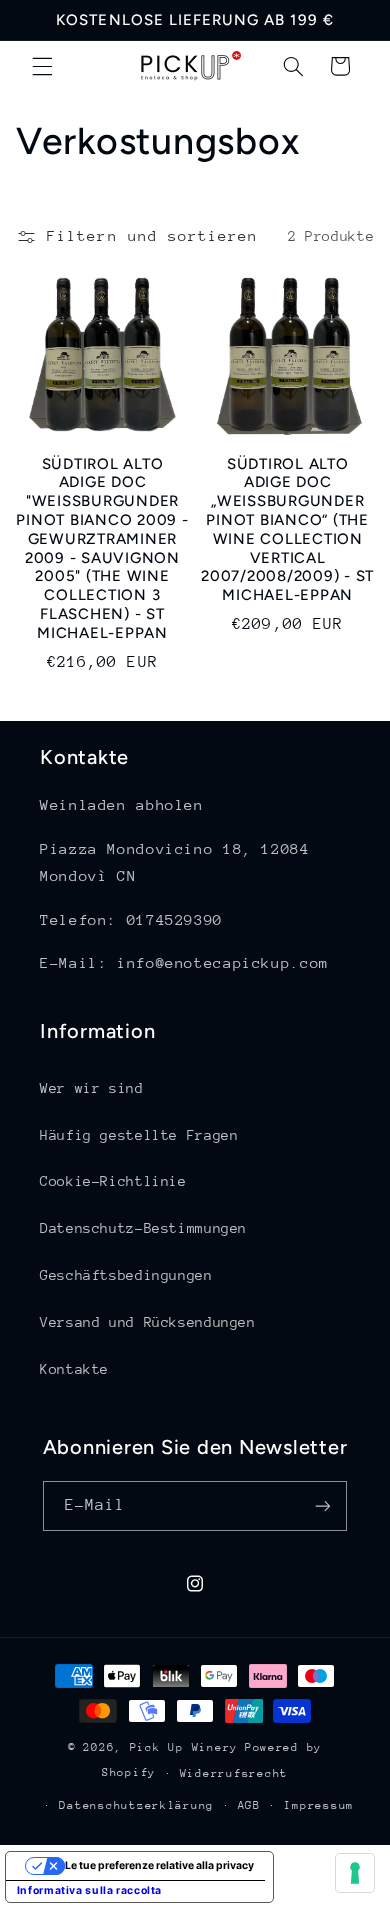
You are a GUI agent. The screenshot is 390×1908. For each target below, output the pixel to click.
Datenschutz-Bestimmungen (143, 1228)
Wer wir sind (92, 1088)
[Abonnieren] (323, 1505)
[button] (42, 66)
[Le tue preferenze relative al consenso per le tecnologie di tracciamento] (355, 1873)
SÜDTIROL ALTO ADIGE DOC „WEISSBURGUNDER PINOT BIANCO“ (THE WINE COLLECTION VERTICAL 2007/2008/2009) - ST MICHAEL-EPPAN (287, 529)
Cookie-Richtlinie (113, 1181)
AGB (249, 1805)
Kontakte (74, 1369)
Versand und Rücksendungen (148, 1322)
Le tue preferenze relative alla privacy (159, 1865)
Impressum (319, 1805)
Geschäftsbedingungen (126, 1275)
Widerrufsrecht (234, 1773)
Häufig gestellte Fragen (139, 1135)
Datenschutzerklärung (136, 1805)
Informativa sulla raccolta (89, 1890)
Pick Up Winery (184, 1747)
